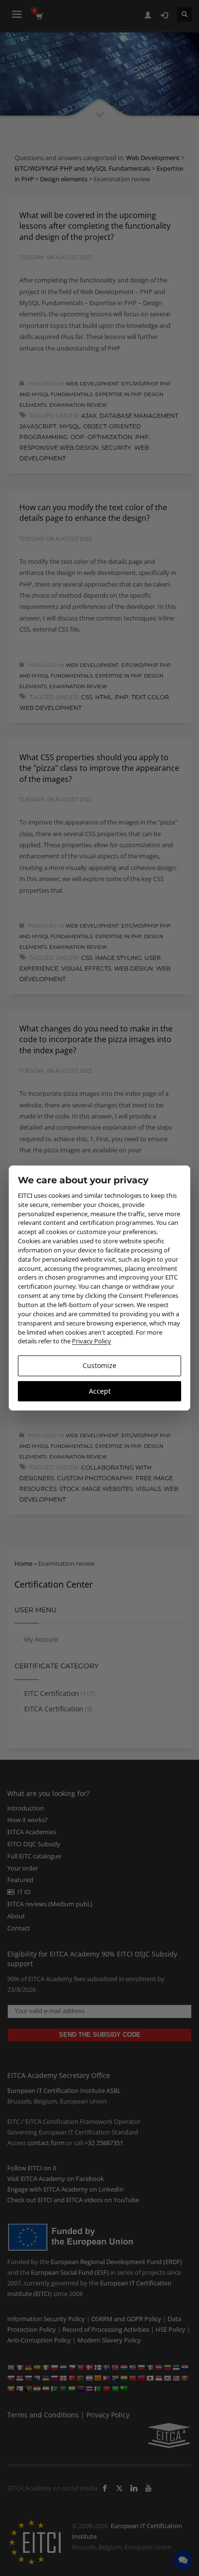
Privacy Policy (92, 1341)
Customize (99, 1365)
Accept (100, 1391)
